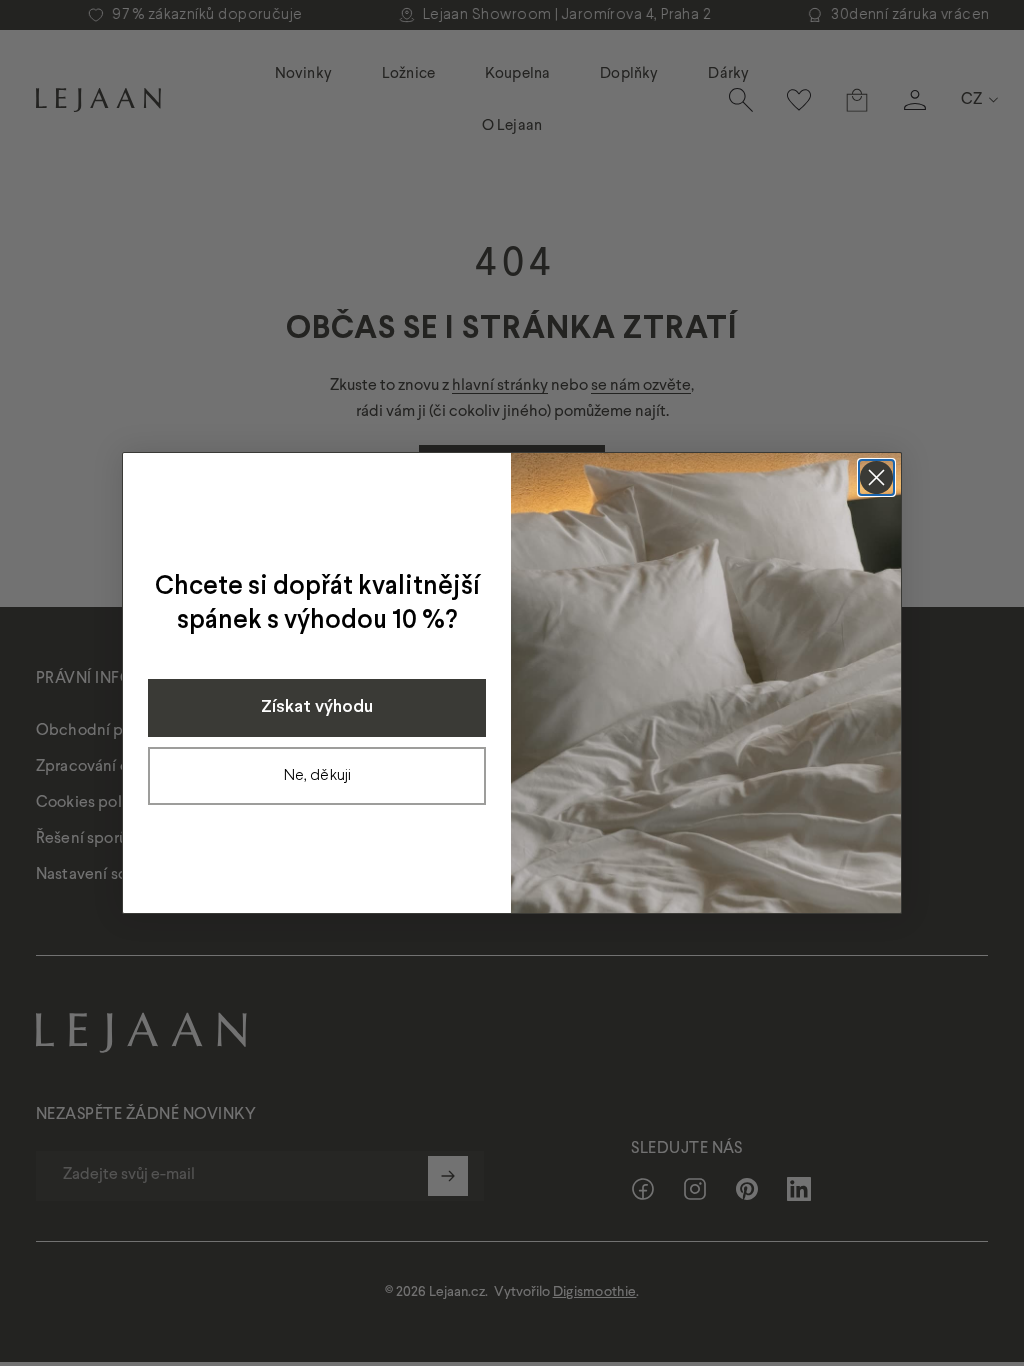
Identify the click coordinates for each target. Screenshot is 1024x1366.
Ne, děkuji (317, 775)
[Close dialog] (876, 477)
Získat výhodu (317, 707)
